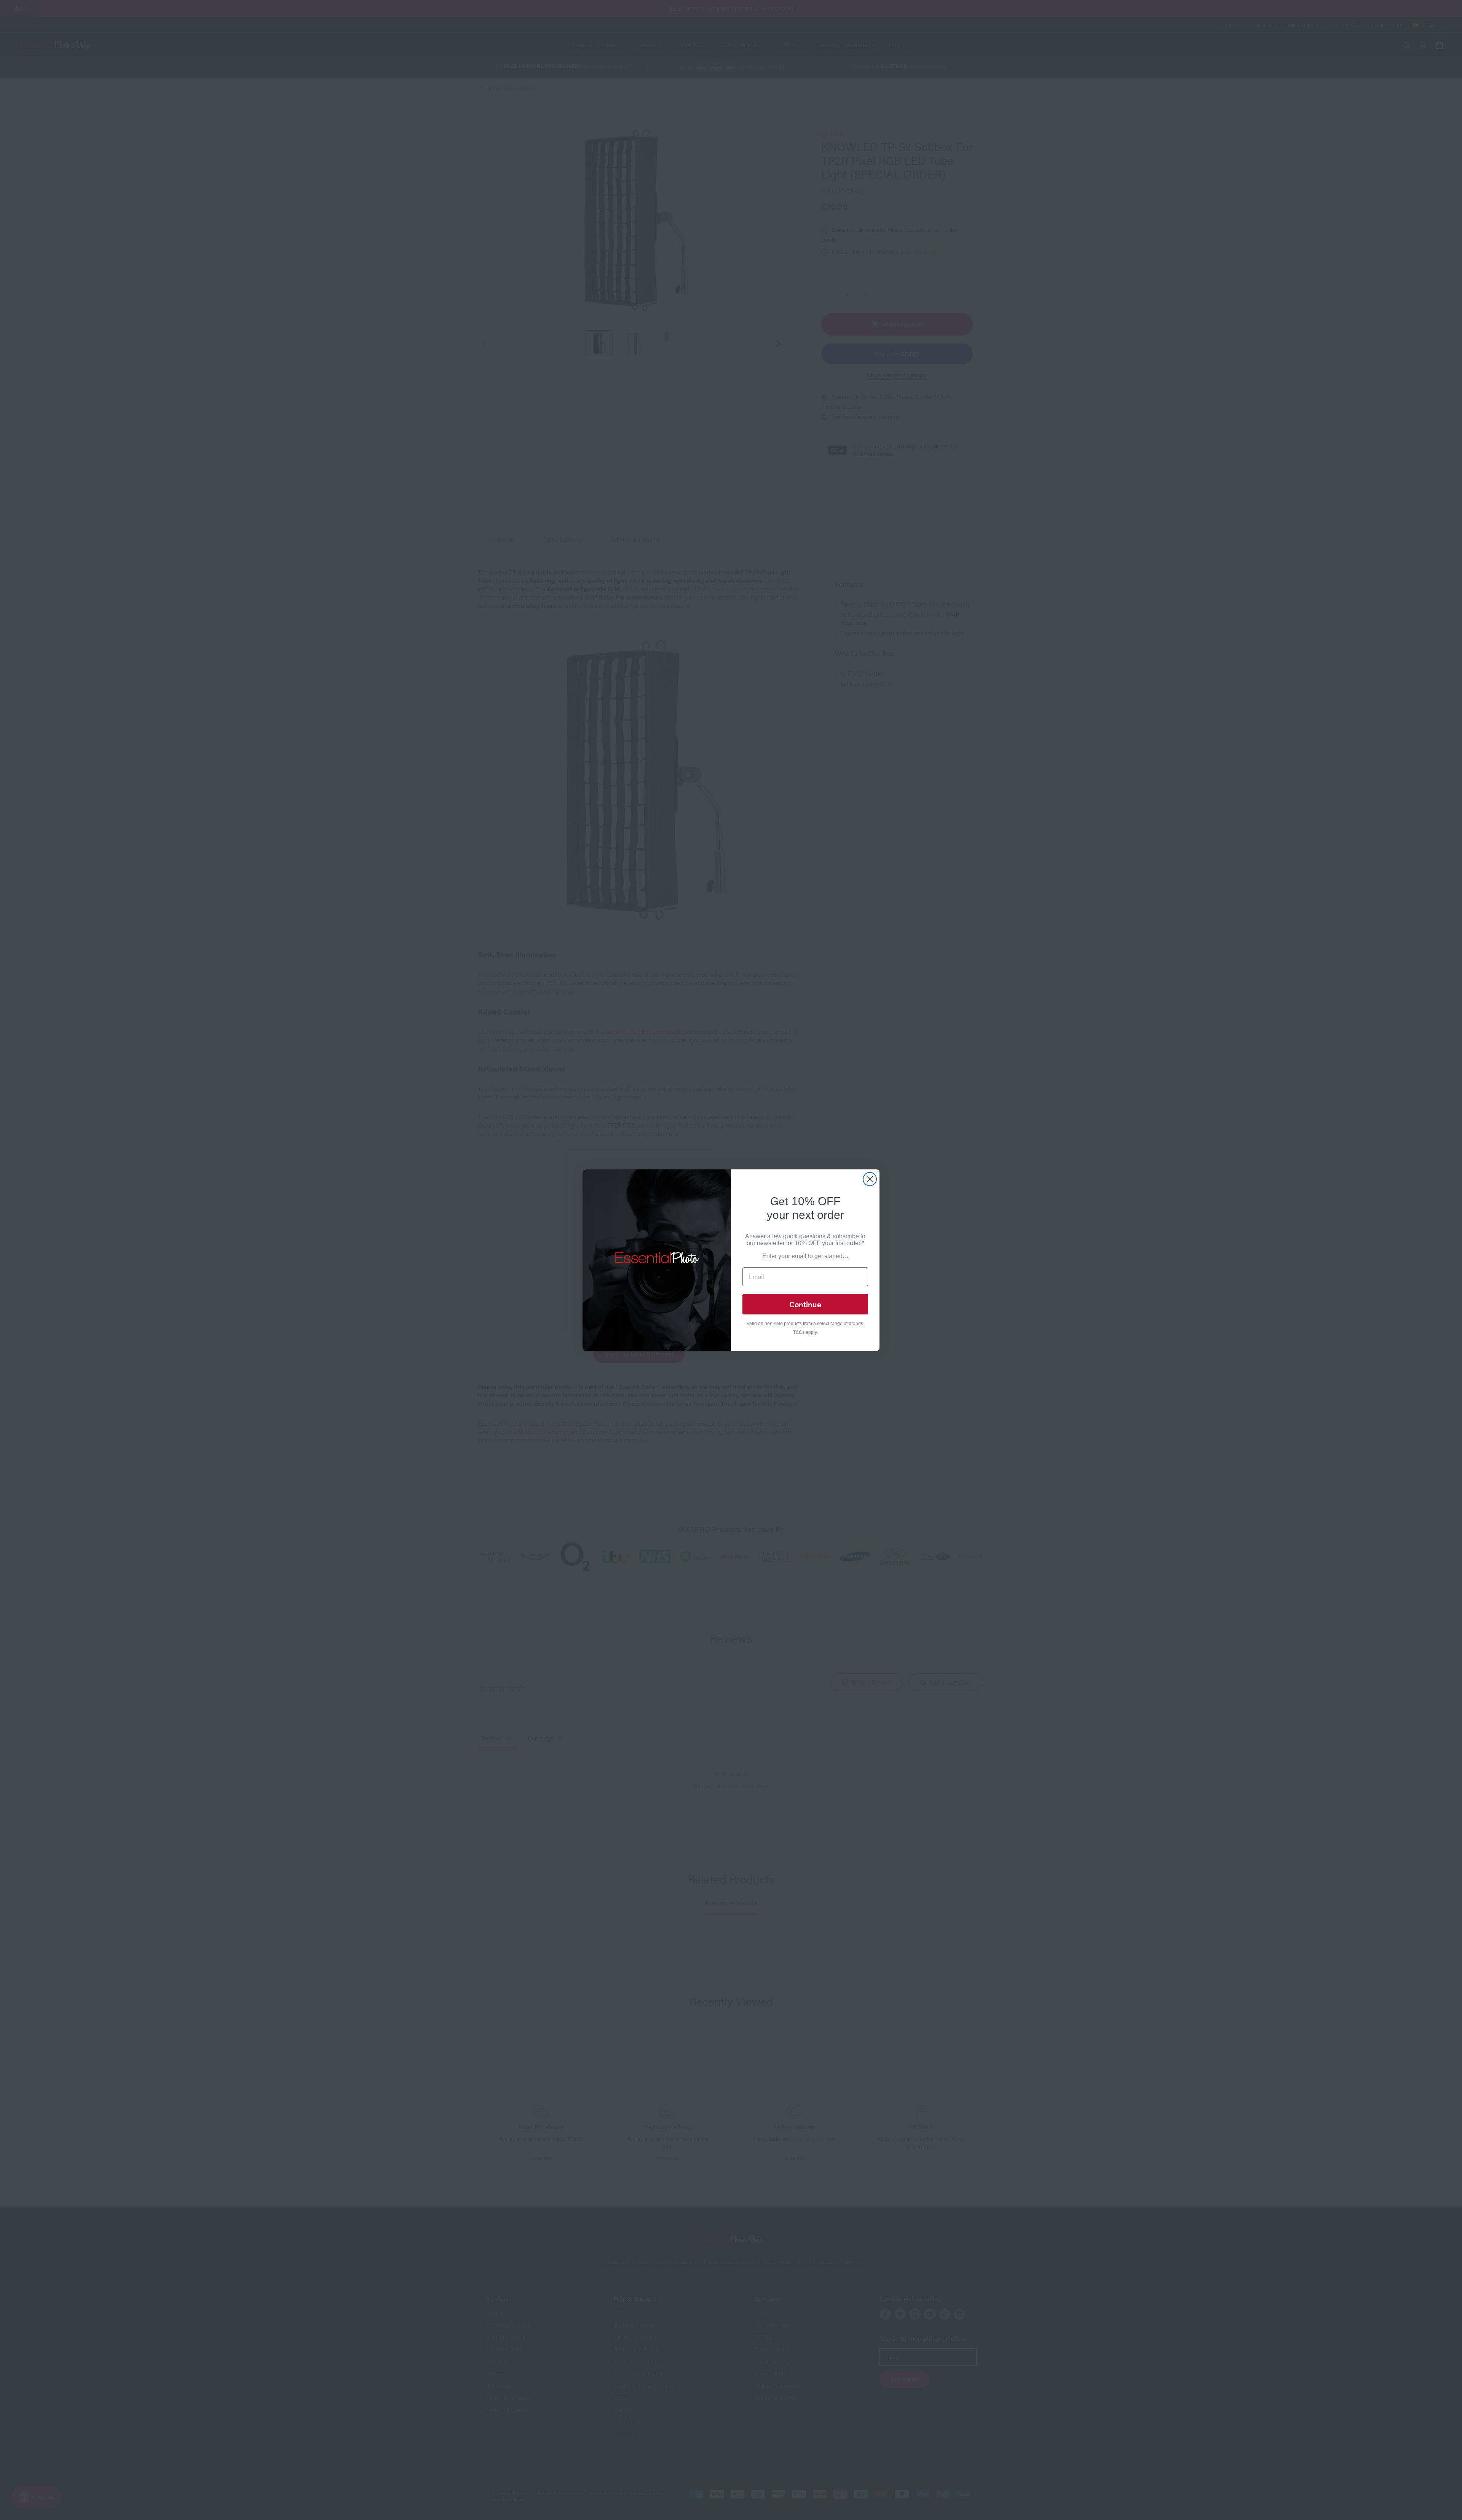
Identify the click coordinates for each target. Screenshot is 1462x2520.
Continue (805, 1304)
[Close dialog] (870, 1179)
